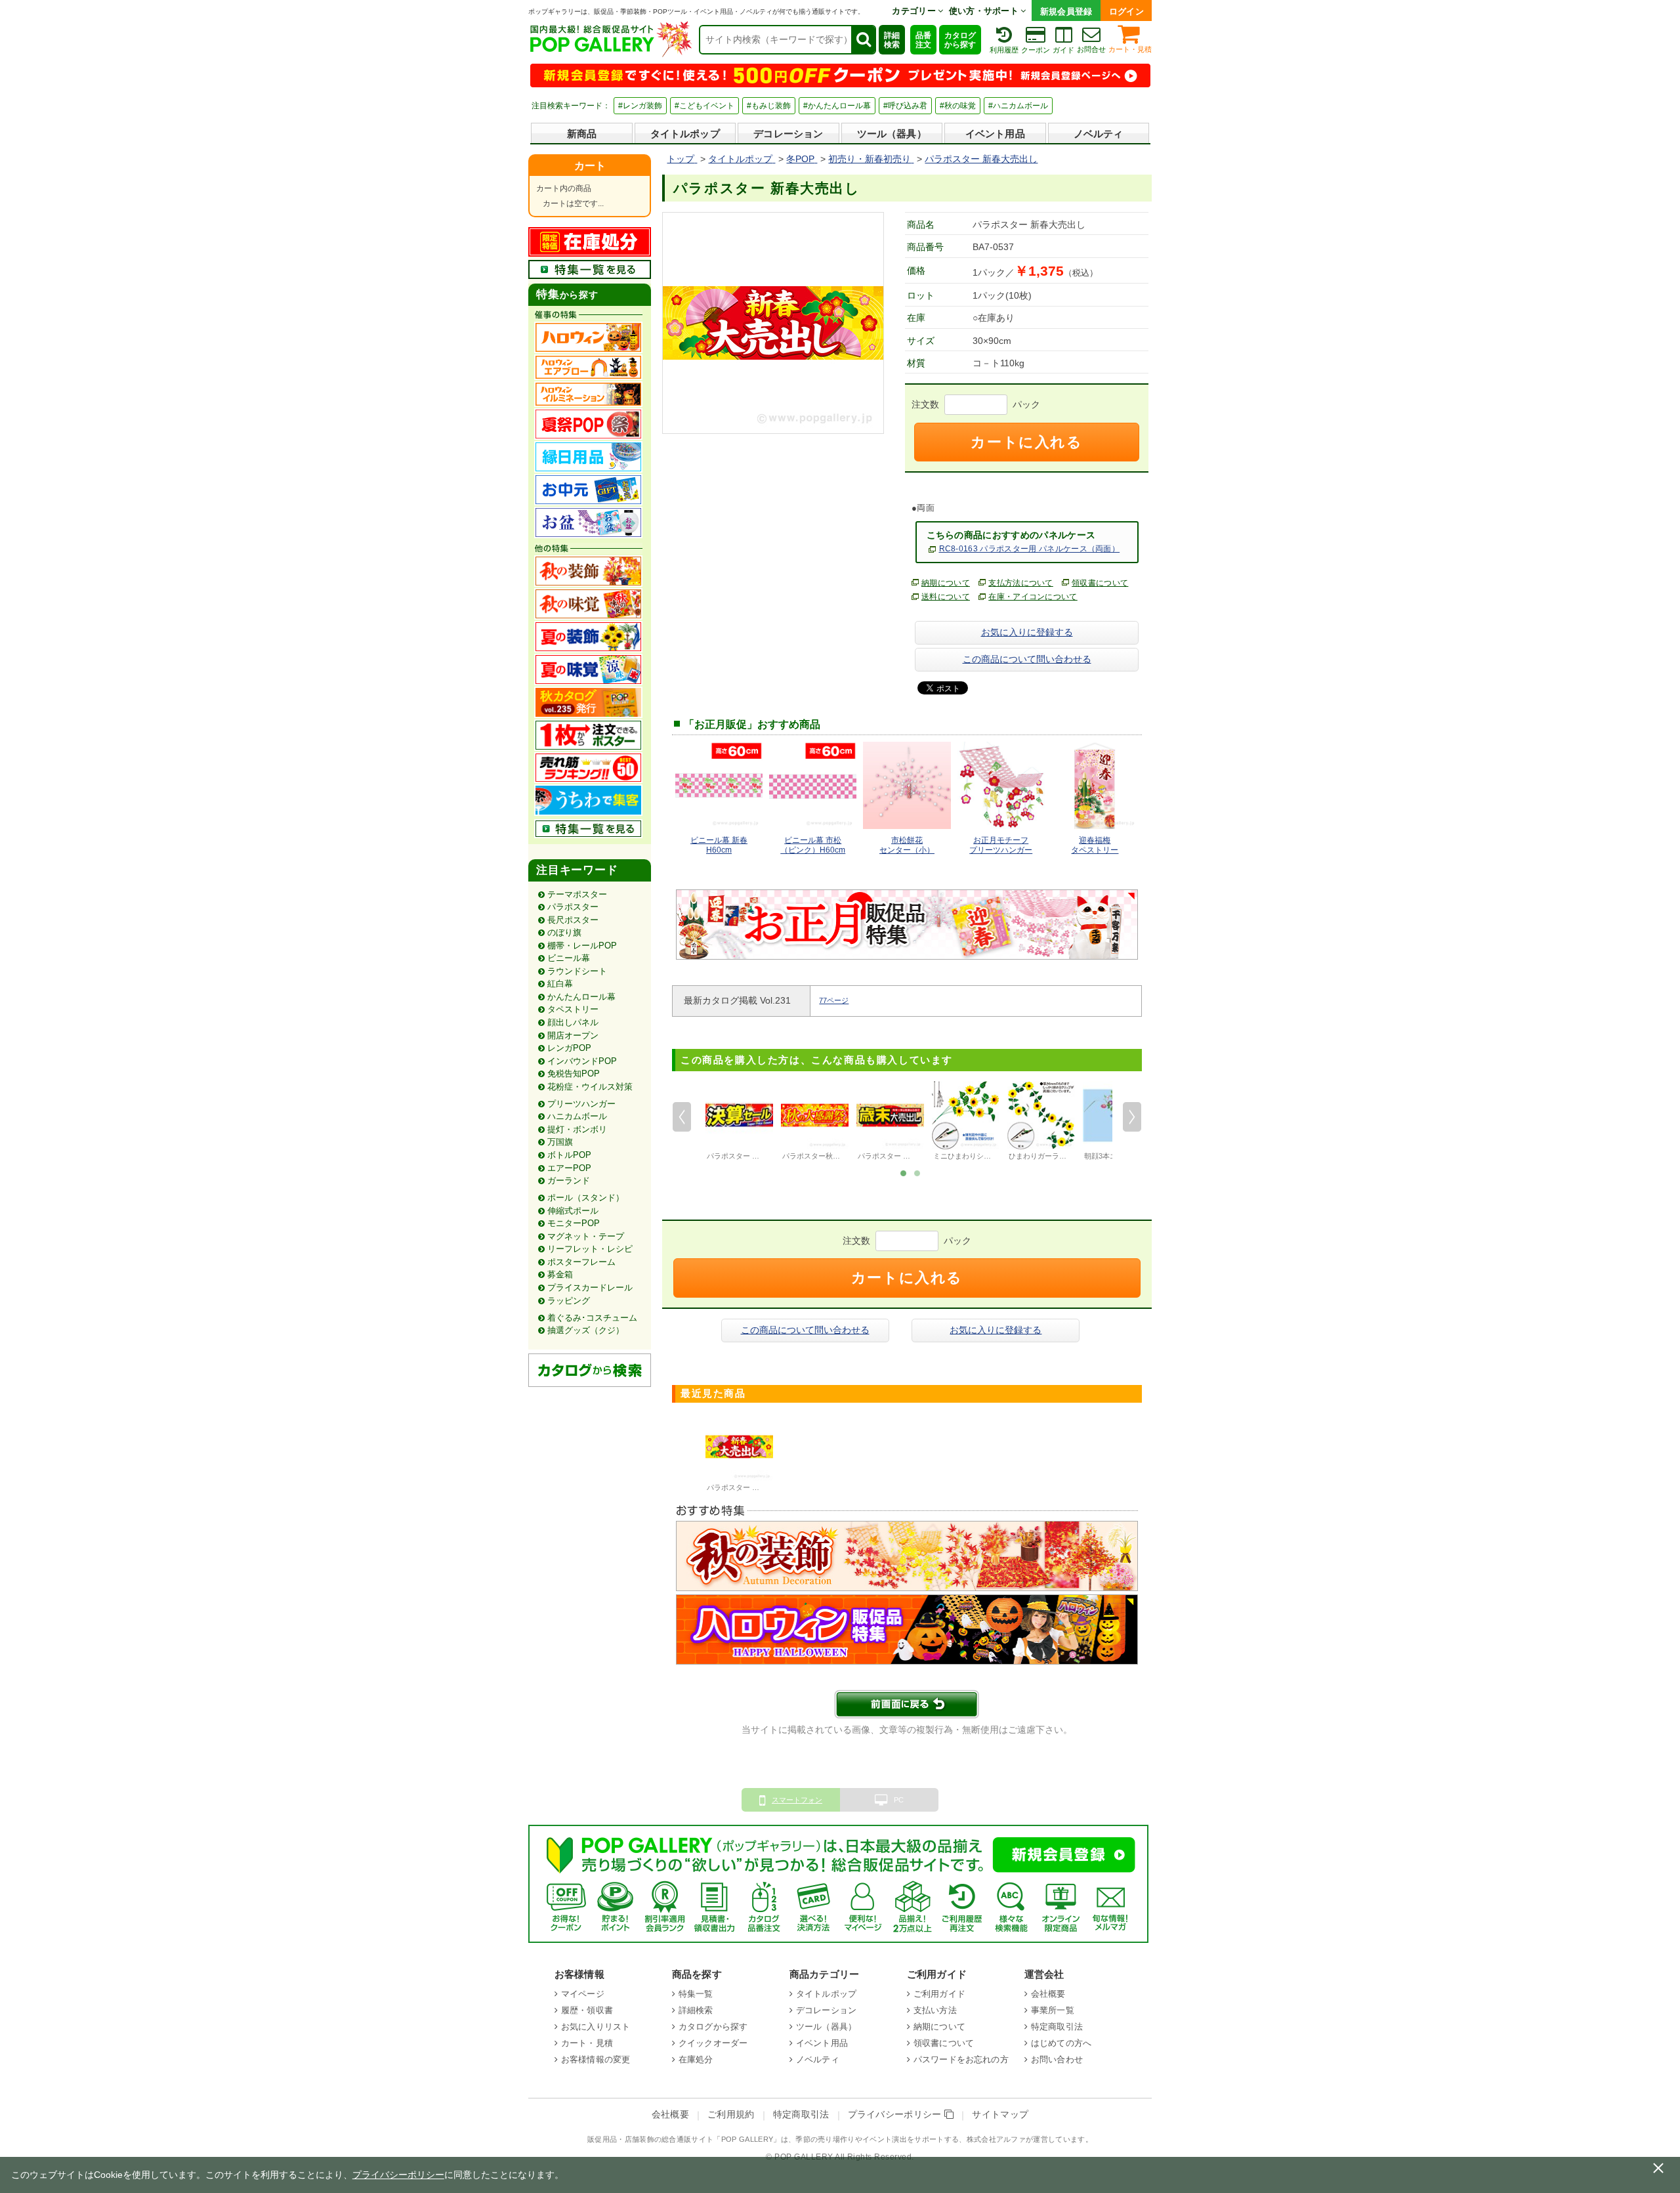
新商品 (582, 134)
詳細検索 (892, 40)
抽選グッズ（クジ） (586, 1330)
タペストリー (573, 1009)
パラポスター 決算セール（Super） (764, 1156)
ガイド (1063, 50)
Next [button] (1132, 1117)
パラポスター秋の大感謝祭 (826, 1156)
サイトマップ (1000, 2115)
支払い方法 (935, 2010)
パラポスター (573, 907)
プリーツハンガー (581, 1104)
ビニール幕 (569, 958)
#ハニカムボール (1018, 106)
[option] (739, 1122)
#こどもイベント (704, 106)
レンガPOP (569, 1048)
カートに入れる (1026, 442)
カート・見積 (1130, 49)
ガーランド (569, 1181)
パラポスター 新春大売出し (751, 1487)
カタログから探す (960, 40)
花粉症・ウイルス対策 (590, 1087)
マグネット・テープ (586, 1236)
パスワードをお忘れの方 (961, 2059)
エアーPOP (569, 1168)
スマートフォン (797, 1800)
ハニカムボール (577, 1116)
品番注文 (923, 40)
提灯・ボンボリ (577, 1129)
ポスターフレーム (581, 1262)
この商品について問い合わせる (1027, 659)
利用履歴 (1004, 50)
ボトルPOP (569, 1155)
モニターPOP (574, 1223)
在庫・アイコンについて (1033, 597)
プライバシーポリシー (896, 2115)
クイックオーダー (713, 2043)
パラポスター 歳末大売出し (902, 1156)
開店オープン (573, 1035)
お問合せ (1091, 49)
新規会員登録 (1066, 11)
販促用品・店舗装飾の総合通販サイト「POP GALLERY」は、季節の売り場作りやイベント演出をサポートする (773, 2139)
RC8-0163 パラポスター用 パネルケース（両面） (1030, 549)
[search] (863, 40)
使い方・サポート (985, 11)
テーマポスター (577, 894)
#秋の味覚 (958, 106)
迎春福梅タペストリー (1095, 845)
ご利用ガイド (939, 1994)
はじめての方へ (1061, 2043)
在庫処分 (696, 2059)
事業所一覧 (1053, 2010)
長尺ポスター (573, 920)
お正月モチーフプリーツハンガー (1001, 845)
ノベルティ (1099, 134)
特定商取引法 (1057, 2027)
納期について (946, 583)
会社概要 (1048, 1994)
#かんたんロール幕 (837, 106)
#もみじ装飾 (769, 106)
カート (590, 166)
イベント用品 (995, 134)
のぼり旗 (564, 932)
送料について (946, 597)
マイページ (583, 1994)
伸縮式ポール (573, 1211)
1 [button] (903, 1172)
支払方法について (1021, 583)
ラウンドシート (577, 971)
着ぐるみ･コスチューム (592, 1318)
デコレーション (788, 134)
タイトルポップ (685, 134)
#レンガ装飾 (640, 106)
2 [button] (917, 1172)
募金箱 (560, 1274)
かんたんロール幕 (581, 997)
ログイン (1126, 11)
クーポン (1036, 50)
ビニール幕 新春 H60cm (719, 845)
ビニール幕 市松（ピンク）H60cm (813, 845)
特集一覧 (696, 1994)
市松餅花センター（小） (907, 845)
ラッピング (569, 1301)
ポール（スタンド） (586, 1198)
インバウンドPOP (582, 1061)
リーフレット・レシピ (590, 1249)
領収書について (1100, 583)
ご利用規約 (731, 2115)
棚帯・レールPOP (582, 946)
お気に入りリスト (596, 2027)
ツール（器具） (892, 134)
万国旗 (560, 1142)
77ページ (834, 1000)
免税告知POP (574, 1074)
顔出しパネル (573, 1022)
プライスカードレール (590, 1288)
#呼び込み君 (905, 106)
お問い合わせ (1057, 2059)
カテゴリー (915, 11)
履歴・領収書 (587, 2010)
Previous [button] (682, 1117)
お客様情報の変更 (596, 2059)
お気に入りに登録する (1027, 632)
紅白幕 (560, 984)
